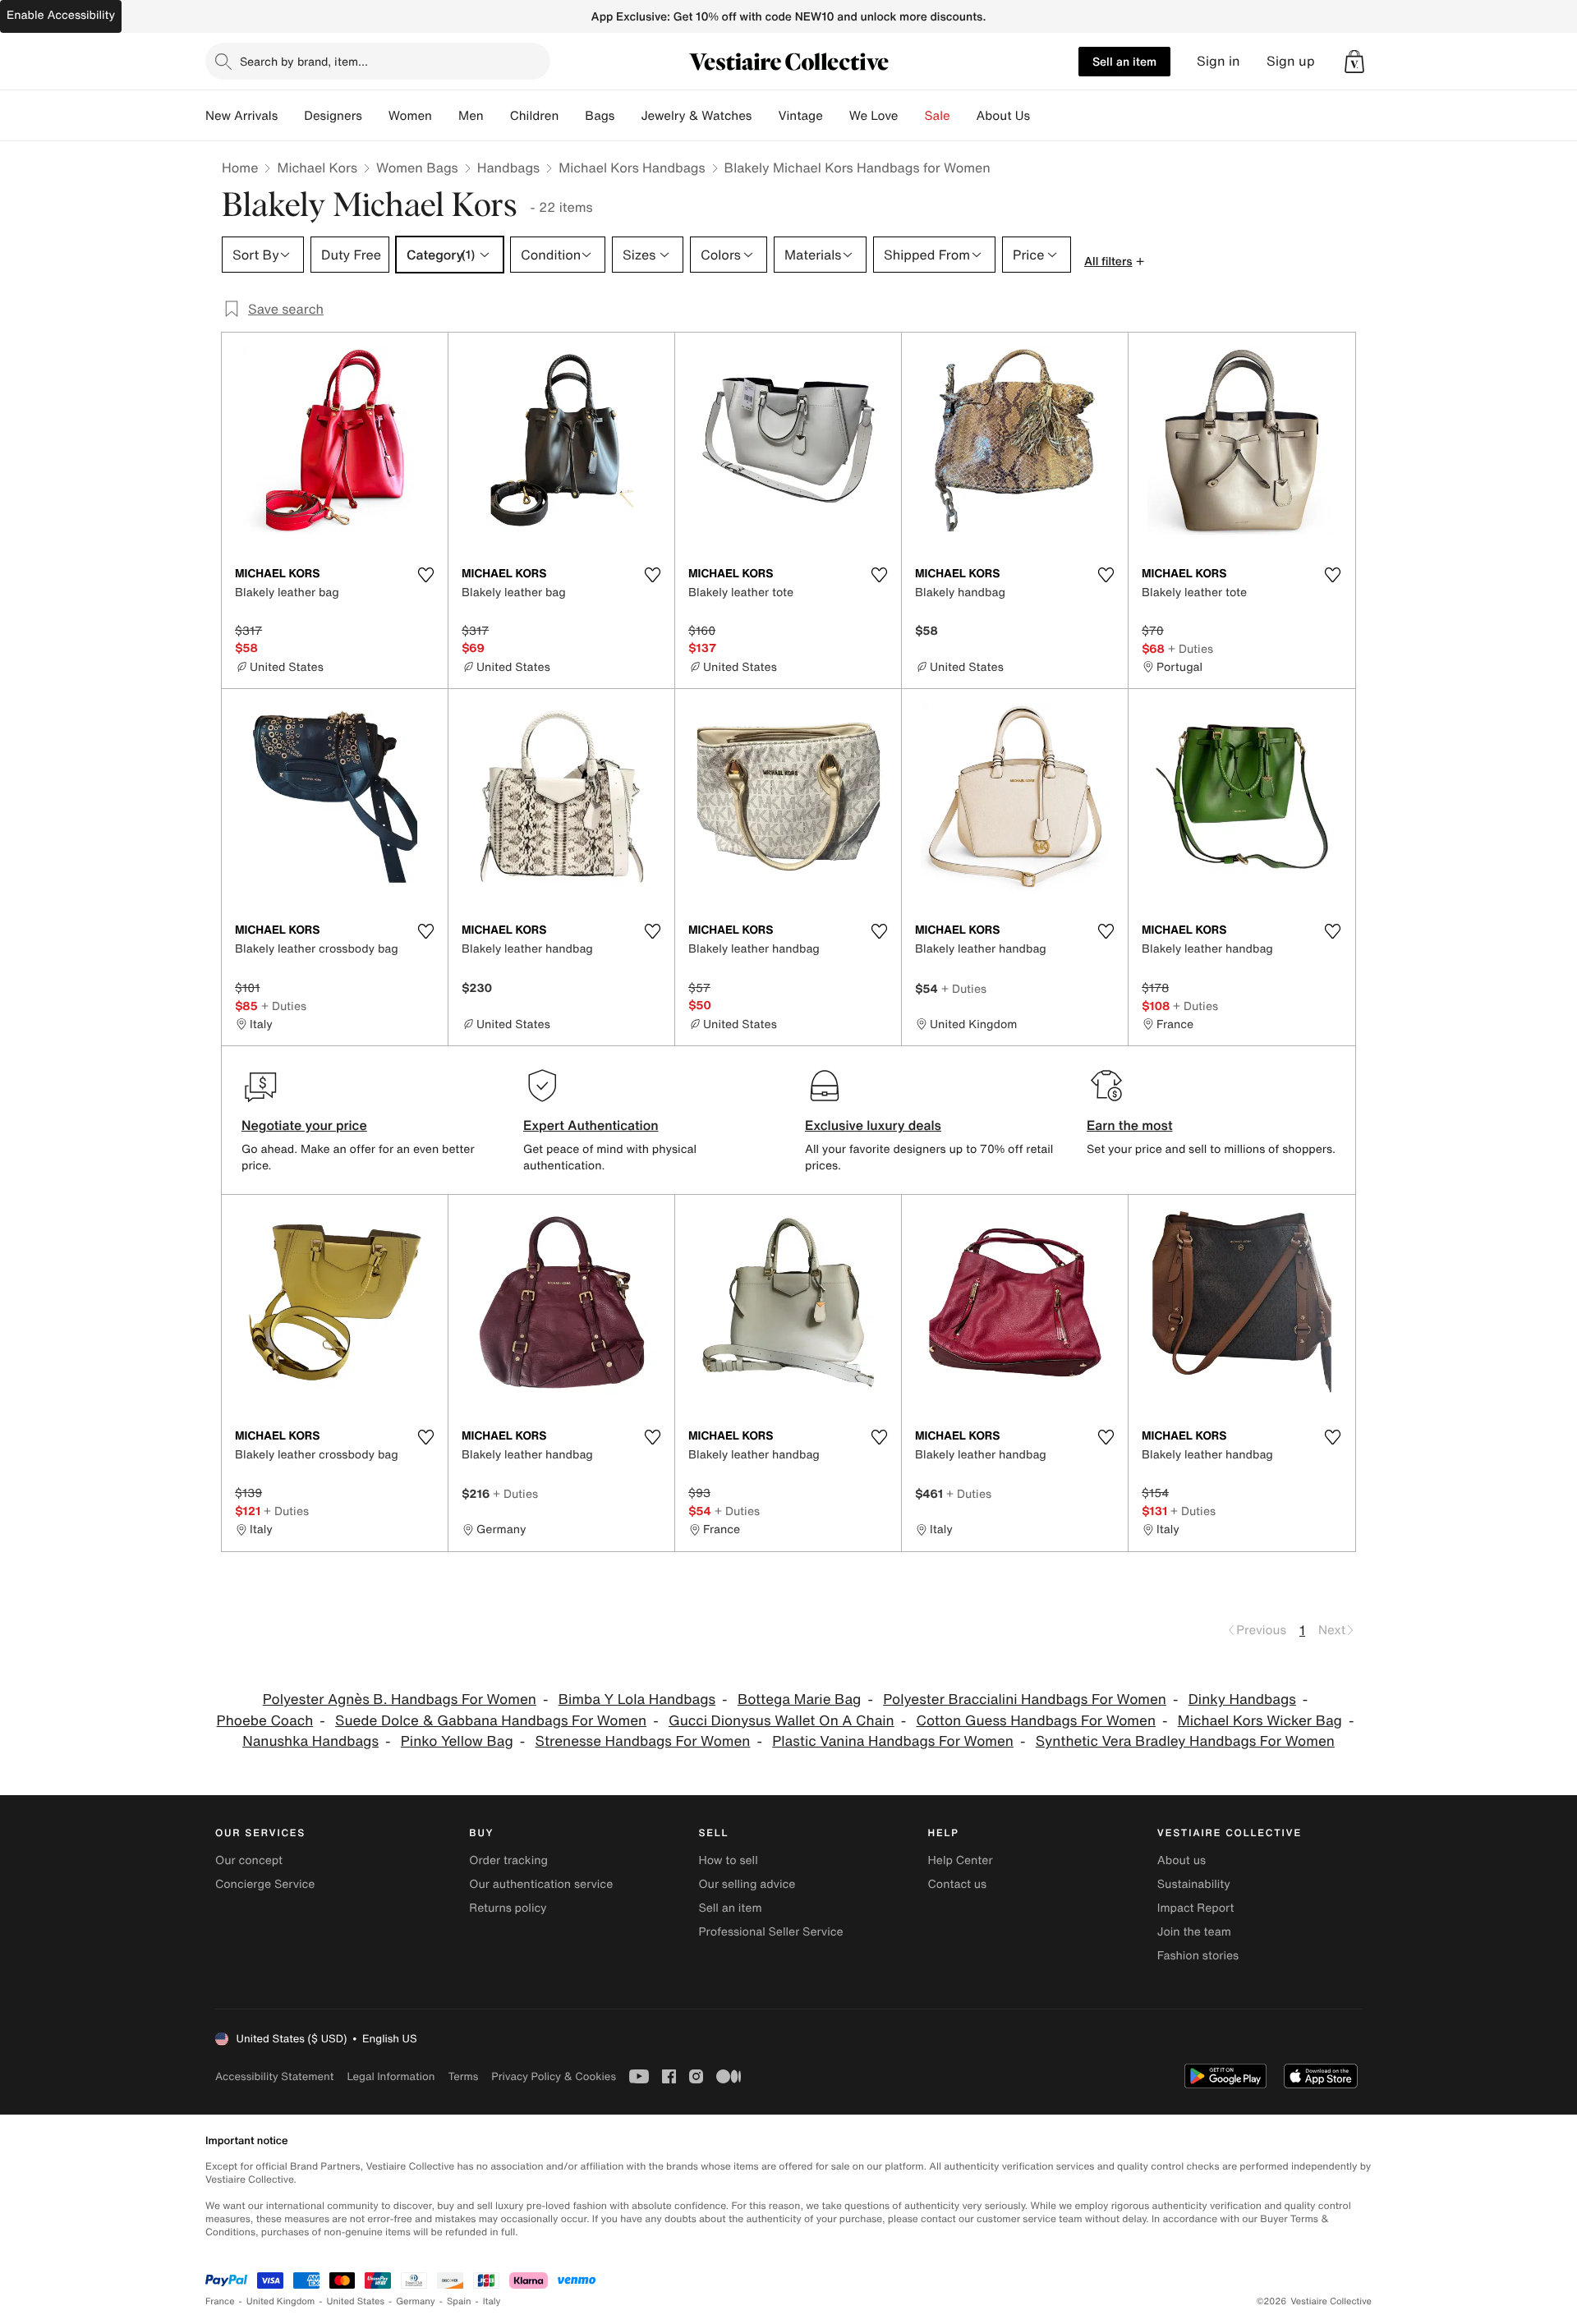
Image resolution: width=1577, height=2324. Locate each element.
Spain (459, 2301)
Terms (463, 2076)
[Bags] (628, 116)
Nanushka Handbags (310, 1741)
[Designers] (375, 116)
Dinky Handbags (1242, 1699)
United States (356, 2301)
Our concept (249, 1860)
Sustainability (1194, 1884)
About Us (1003, 116)
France (220, 2301)
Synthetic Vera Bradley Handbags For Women (1185, 1741)
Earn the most (1130, 1125)
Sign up (1291, 61)
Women (410, 116)
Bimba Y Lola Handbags (637, 1699)
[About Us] (1043, 116)
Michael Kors (317, 168)
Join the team (1194, 1932)
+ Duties (1191, 648)
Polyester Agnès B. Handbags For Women (400, 1699)
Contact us (958, 1884)
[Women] (445, 116)
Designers (333, 116)
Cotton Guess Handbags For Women (1037, 1721)
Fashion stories (1198, 1956)
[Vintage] (836, 116)
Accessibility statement (274, 2076)
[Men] (497, 116)
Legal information (391, 2076)
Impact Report (1196, 1908)
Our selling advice (747, 1884)
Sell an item (1124, 61)
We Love (874, 116)
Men (471, 116)
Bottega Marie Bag (799, 1699)
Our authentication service (541, 1884)
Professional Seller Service (770, 1932)
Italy (492, 2301)
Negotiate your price (304, 1125)
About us (1182, 1860)
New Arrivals (241, 116)
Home (240, 168)
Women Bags (417, 168)
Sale (938, 116)
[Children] (572, 116)
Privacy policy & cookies (554, 2076)
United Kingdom (281, 2301)
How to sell (728, 1860)
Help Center (961, 1860)
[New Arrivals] (291, 116)
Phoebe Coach (265, 1721)
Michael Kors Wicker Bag (1260, 1721)
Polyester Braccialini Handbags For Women (1025, 1699)
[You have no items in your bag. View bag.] (1354, 62)
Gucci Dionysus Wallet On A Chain (782, 1721)
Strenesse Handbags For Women (643, 1741)
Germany (416, 2301)
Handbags (508, 168)
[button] (1354, 62)
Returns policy (508, 1908)
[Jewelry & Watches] (765, 116)
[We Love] (912, 116)
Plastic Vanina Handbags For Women (893, 1741)
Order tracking (508, 1860)
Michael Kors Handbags (632, 168)
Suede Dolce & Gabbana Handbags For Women (491, 1721)
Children (535, 116)
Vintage (800, 116)
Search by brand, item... (304, 61)
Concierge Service (265, 1884)
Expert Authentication (591, 1125)
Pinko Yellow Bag (457, 1741)
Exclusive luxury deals (873, 1125)
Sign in (1218, 61)
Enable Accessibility (61, 15)
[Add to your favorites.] (425, 575)
